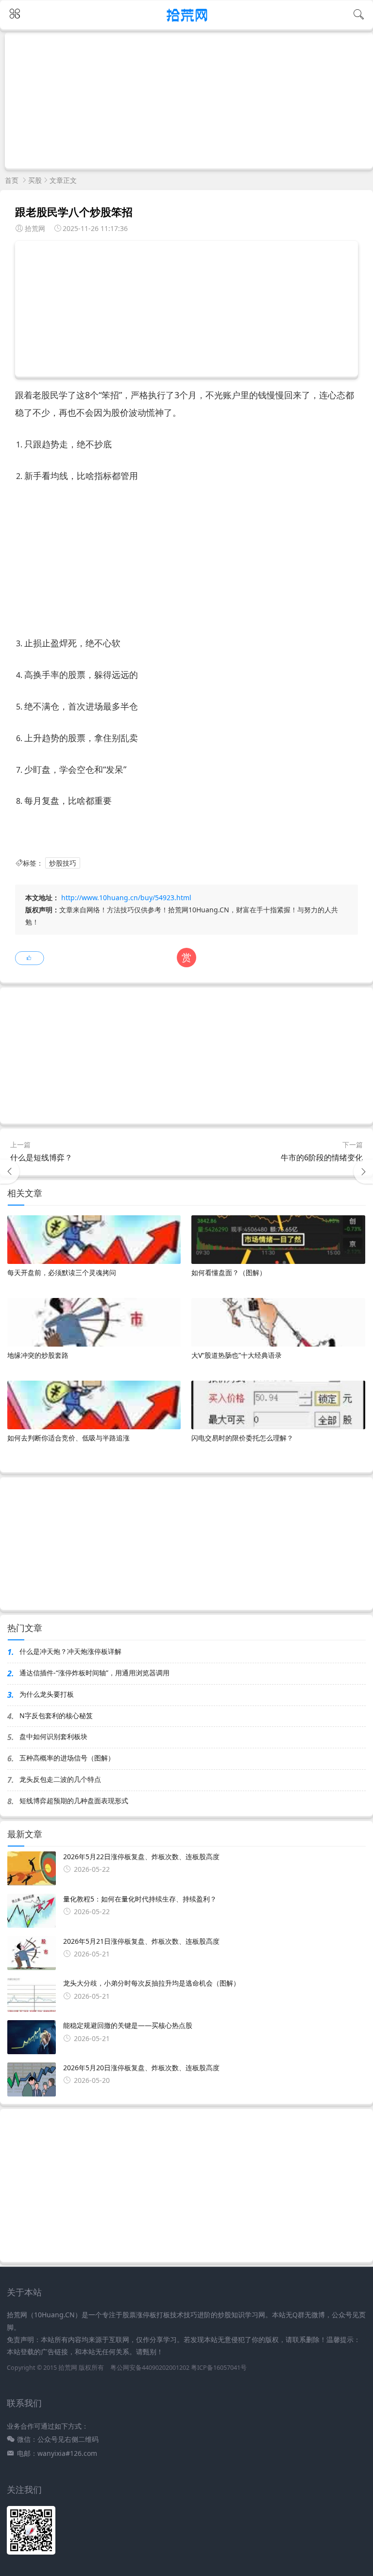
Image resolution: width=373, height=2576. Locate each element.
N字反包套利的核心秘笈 (56, 1715)
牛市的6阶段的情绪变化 (322, 1157)
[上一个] (10, 1172)
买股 (35, 180)
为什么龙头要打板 (47, 1694)
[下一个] (363, 1172)
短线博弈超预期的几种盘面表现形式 (74, 1801)
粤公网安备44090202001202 (150, 2368)
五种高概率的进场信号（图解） (67, 1758)
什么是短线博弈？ (41, 1157)
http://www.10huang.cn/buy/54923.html (126, 897)
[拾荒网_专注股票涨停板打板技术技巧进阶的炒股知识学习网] (187, 23)
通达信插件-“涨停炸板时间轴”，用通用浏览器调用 (94, 1673)
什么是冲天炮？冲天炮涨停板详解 (70, 1651)
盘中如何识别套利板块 (53, 1736)
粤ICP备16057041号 (219, 2368)
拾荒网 (68, 2368)
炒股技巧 (63, 863)
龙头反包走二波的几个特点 (60, 1779)
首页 (12, 180)
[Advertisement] (189, 100)
